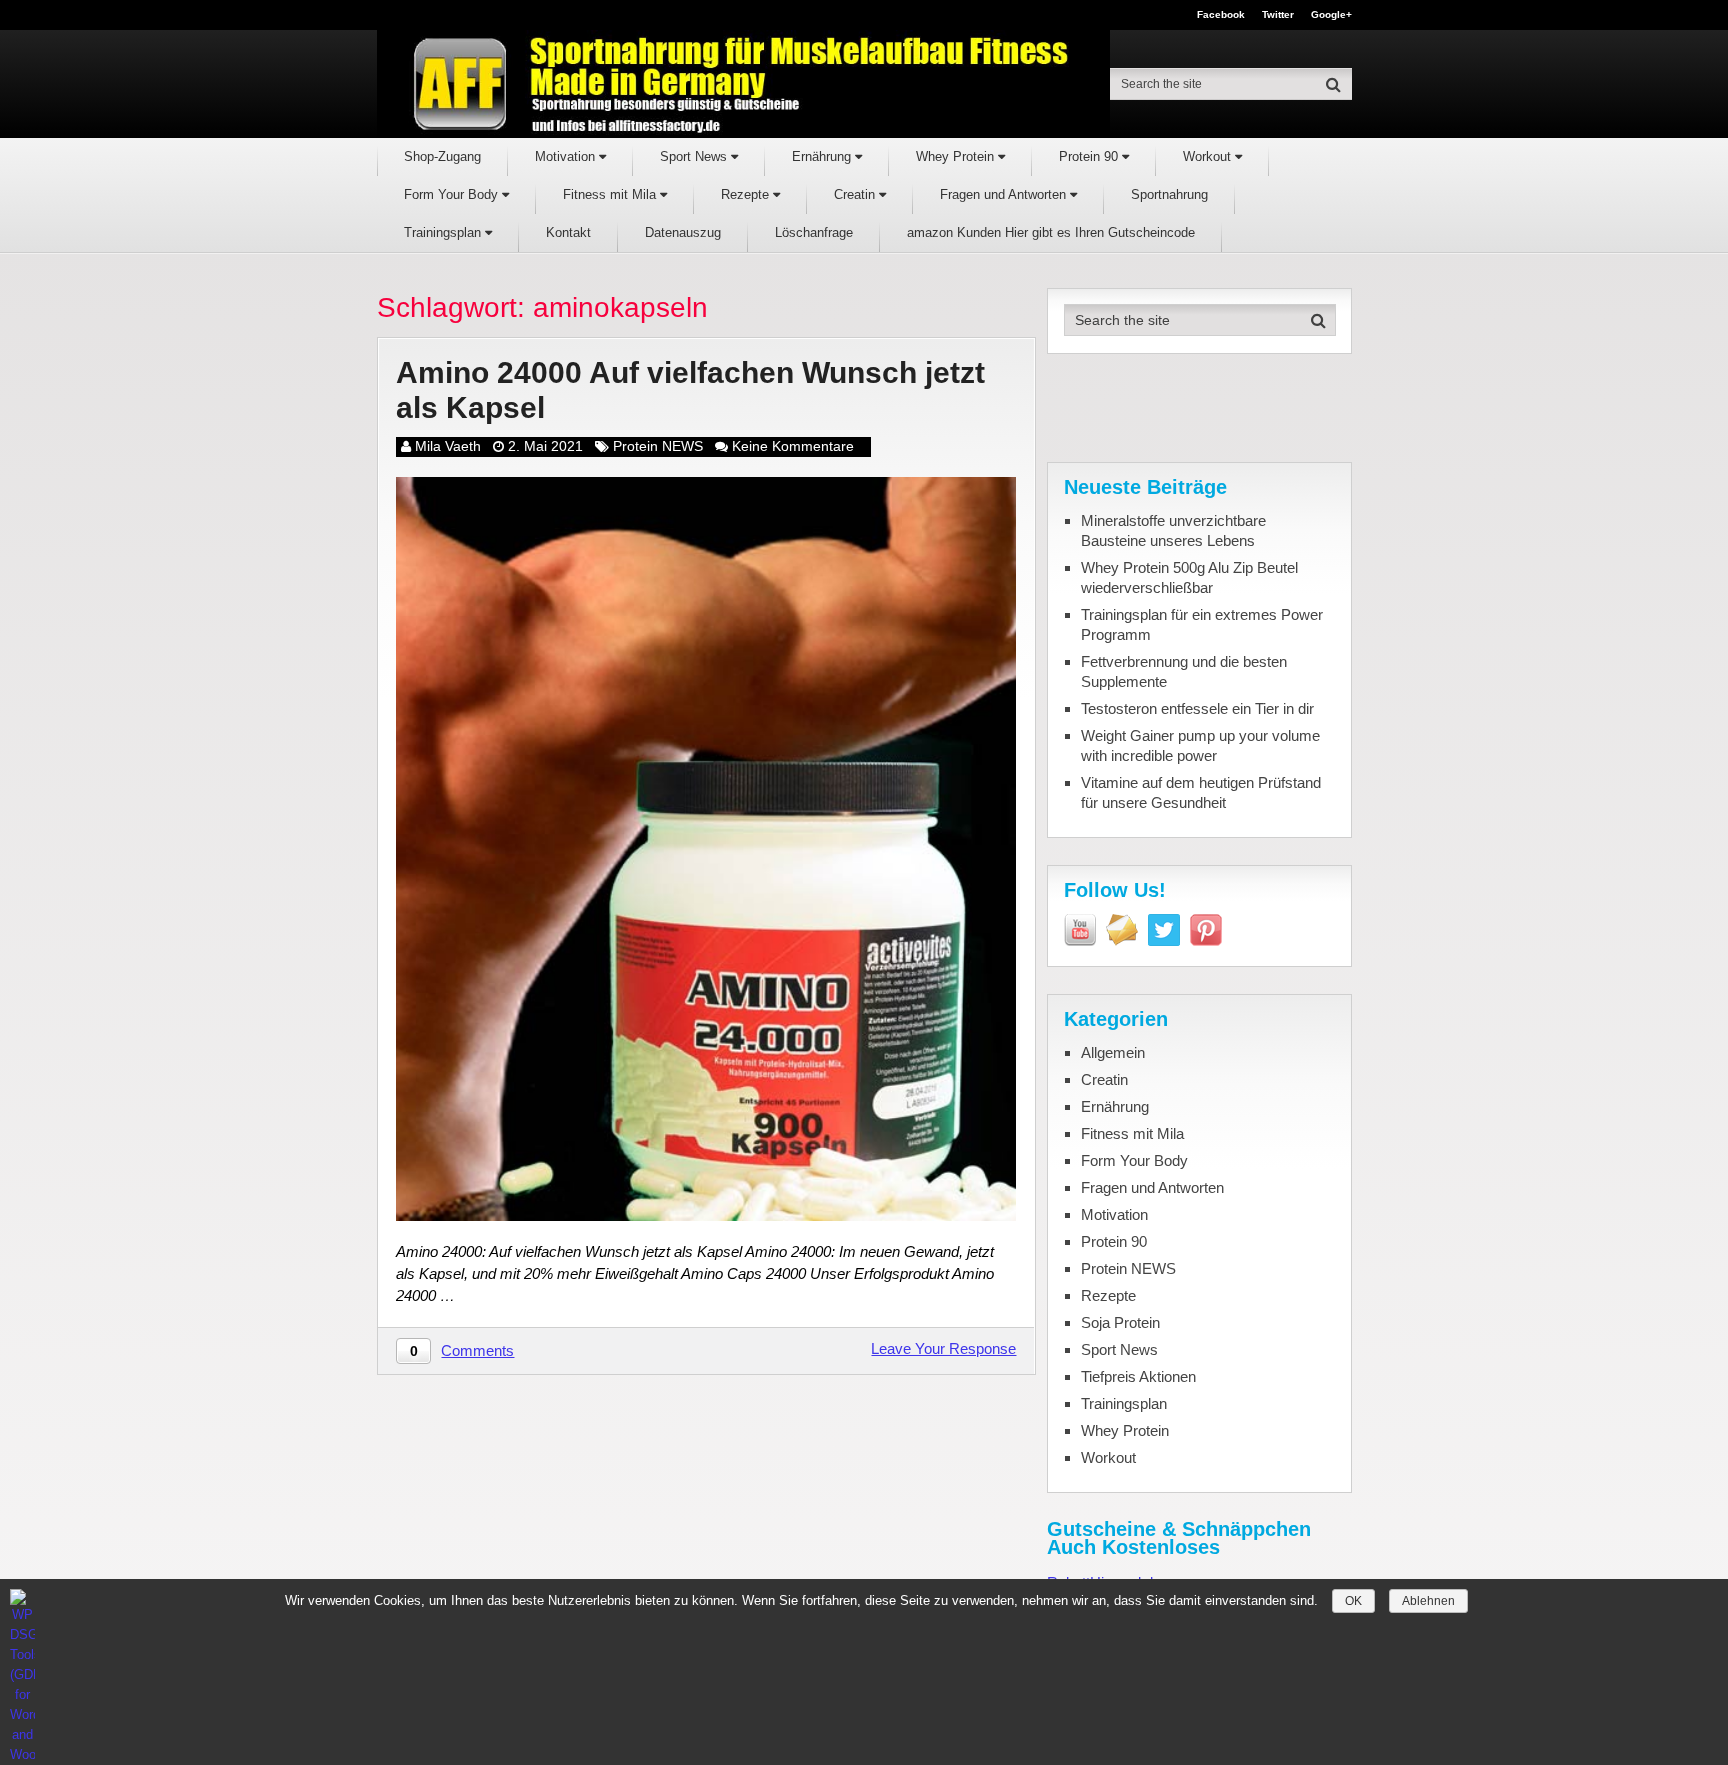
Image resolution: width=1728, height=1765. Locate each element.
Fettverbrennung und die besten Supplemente (1184, 671)
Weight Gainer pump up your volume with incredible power (1200, 745)
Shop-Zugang (442, 156)
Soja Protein (1120, 1322)
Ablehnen (1428, 1601)
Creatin (856, 194)
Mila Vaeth (448, 446)
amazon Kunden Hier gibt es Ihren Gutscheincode (1051, 232)
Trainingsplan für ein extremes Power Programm (1202, 624)
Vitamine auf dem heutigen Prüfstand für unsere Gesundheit (1201, 792)
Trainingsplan (444, 232)
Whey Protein (957, 156)
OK (1353, 1601)
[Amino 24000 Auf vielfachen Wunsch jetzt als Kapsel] (706, 849)
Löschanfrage (814, 232)
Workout (1209, 156)
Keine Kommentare (793, 446)
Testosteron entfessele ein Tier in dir (1197, 708)
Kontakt (568, 232)
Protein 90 (1090, 156)
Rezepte (747, 194)
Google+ (1331, 15)
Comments (477, 1350)
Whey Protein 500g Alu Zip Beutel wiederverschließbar (1189, 577)
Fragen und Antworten (1005, 194)
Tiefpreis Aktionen (1138, 1376)
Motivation (567, 156)
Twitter (1278, 15)
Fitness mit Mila (611, 194)
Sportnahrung (1169, 194)
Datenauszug (683, 232)
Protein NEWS (658, 446)
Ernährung (823, 156)
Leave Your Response (943, 1348)
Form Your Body (453, 194)
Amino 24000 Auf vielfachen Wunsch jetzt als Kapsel (690, 390)
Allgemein (1113, 1052)
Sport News (695, 156)
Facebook (1221, 15)
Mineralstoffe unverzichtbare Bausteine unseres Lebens (1173, 530)
